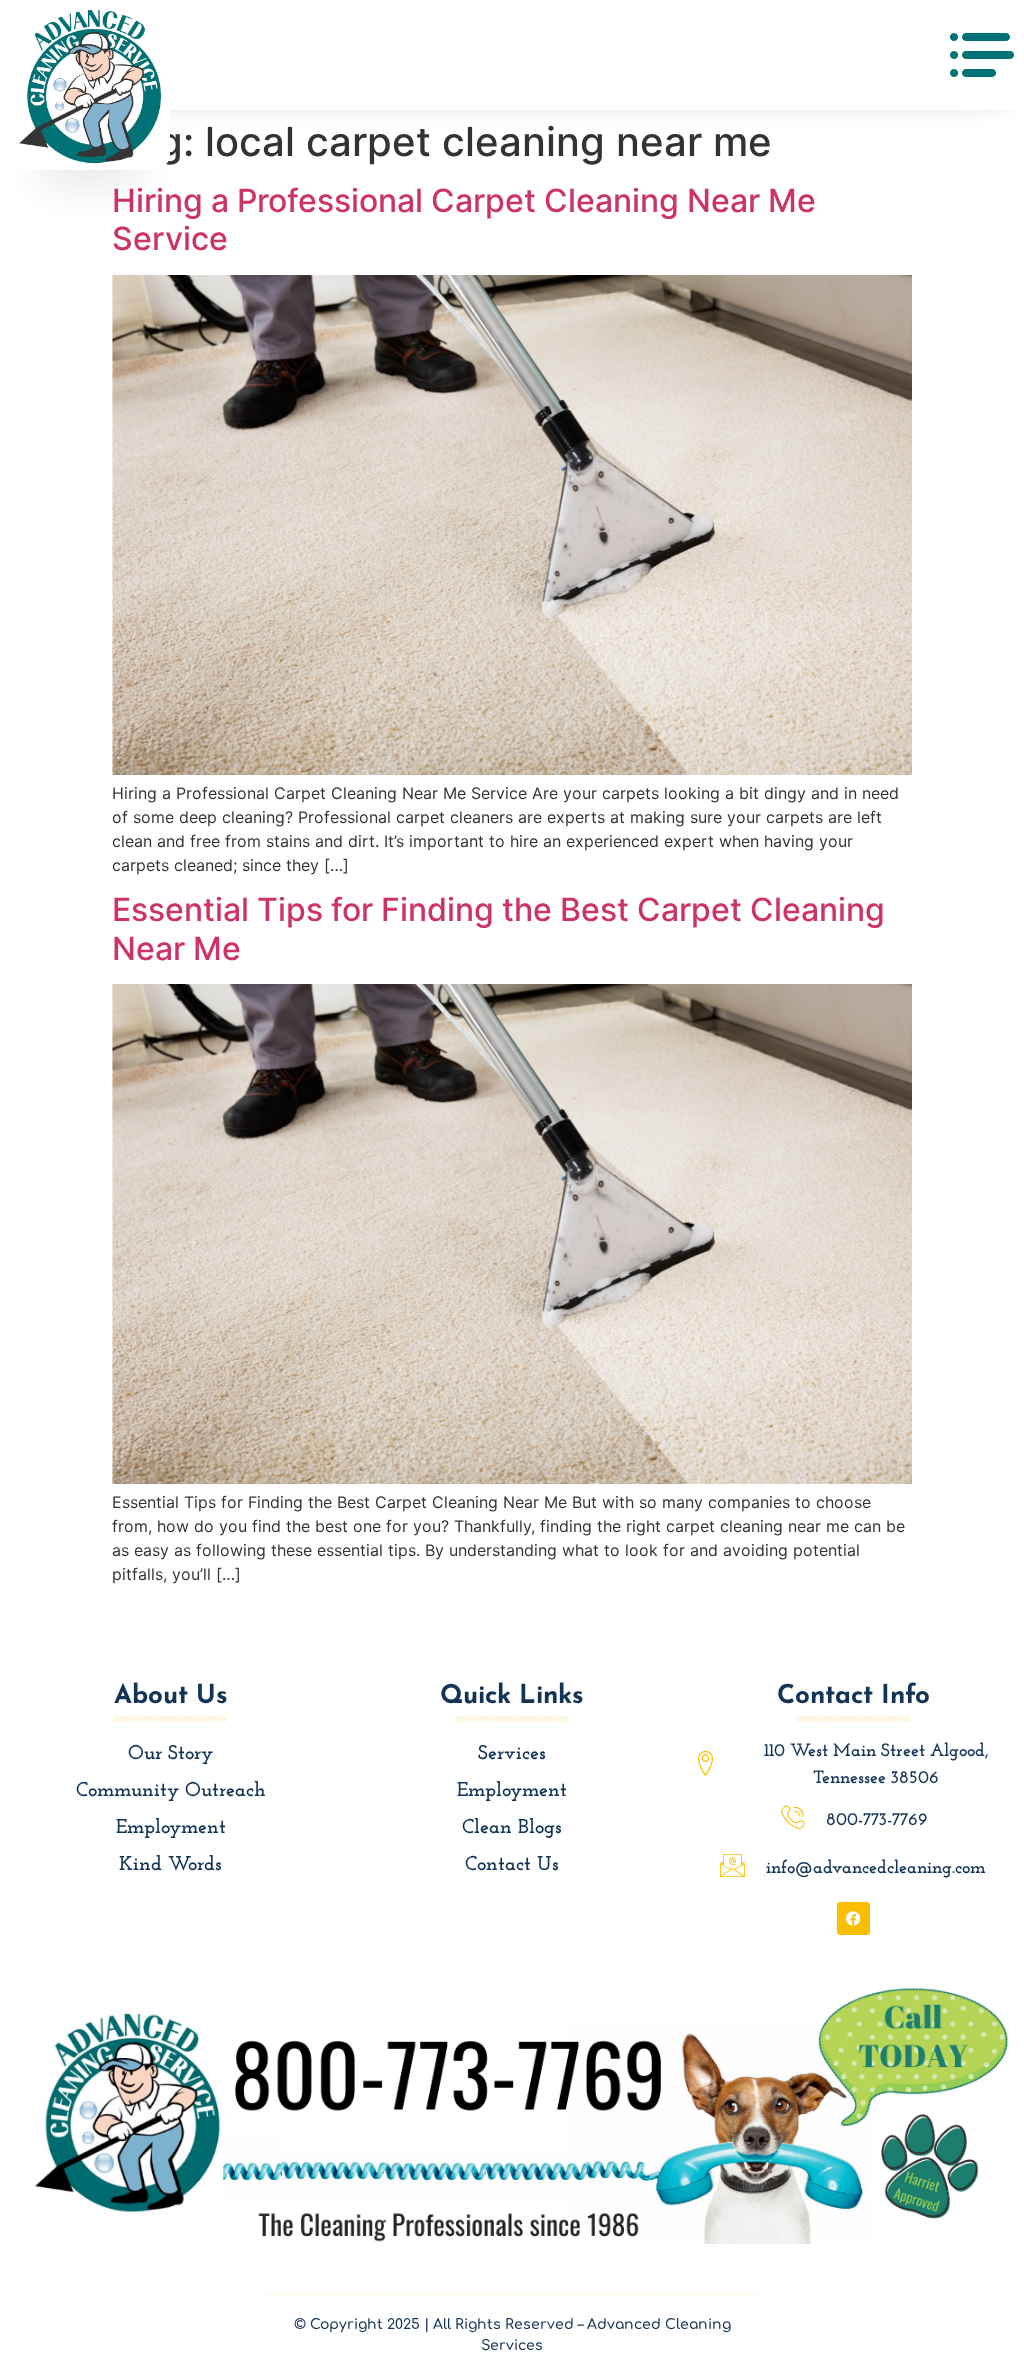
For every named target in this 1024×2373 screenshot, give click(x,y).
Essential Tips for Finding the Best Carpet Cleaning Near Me (498, 928)
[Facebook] (853, 1918)
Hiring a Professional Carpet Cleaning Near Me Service (464, 219)
